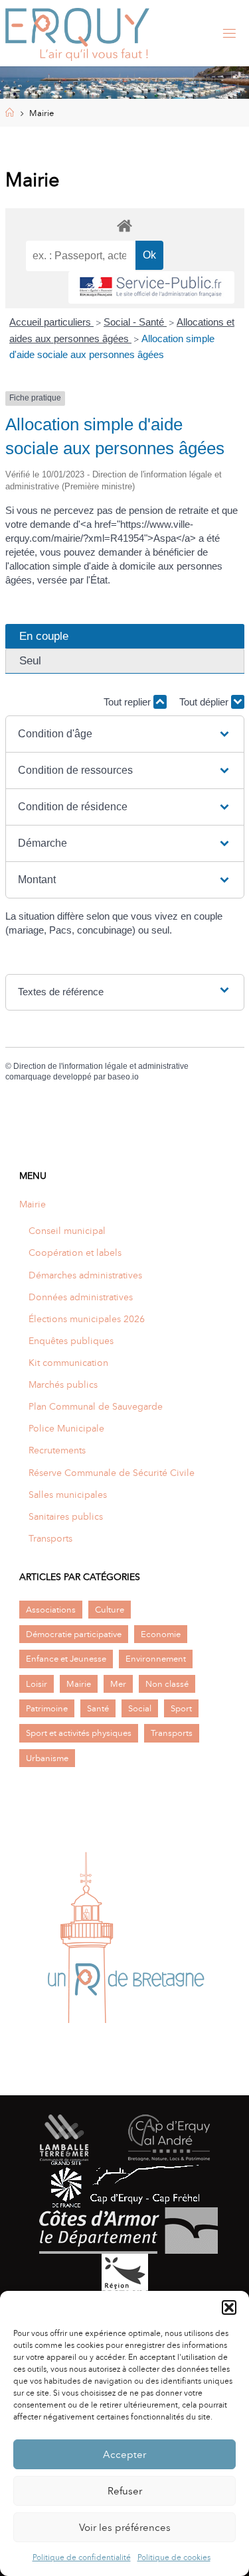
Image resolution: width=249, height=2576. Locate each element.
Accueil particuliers (51, 322)
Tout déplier (205, 702)
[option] (124, 1942)
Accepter (124, 2455)
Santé (98, 1708)
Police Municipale (66, 1428)
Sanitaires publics (66, 1516)
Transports (50, 1538)
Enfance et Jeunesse (66, 1659)
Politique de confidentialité (82, 2557)
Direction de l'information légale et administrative (101, 1066)
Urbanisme (47, 1758)
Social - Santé (135, 322)
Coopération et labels (75, 1253)
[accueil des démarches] (125, 225)
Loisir (37, 1684)
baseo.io (123, 1077)
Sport (181, 1708)
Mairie (33, 1204)
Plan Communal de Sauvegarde (96, 1406)
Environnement (156, 1659)
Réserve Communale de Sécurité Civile (112, 1473)
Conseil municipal (67, 1231)
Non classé (167, 1684)
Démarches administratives (85, 1275)
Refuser (125, 2491)
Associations (51, 1610)
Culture (110, 1610)
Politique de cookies (174, 2557)
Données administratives (81, 1297)
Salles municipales (68, 1495)
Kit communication (68, 1363)
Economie (161, 1634)
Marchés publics (63, 1384)
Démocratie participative (74, 1634)
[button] (229, 2307)
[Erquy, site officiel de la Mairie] (78, 33)
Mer (118, 1684)
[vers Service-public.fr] (151, 287)
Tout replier (128, 702)
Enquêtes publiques (71, 1341)
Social (140, 1708)
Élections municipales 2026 (87, 1319)
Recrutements (57, 1450)
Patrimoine (47, 1708)
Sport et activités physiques (79, 1733)
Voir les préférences (125, 2528)
